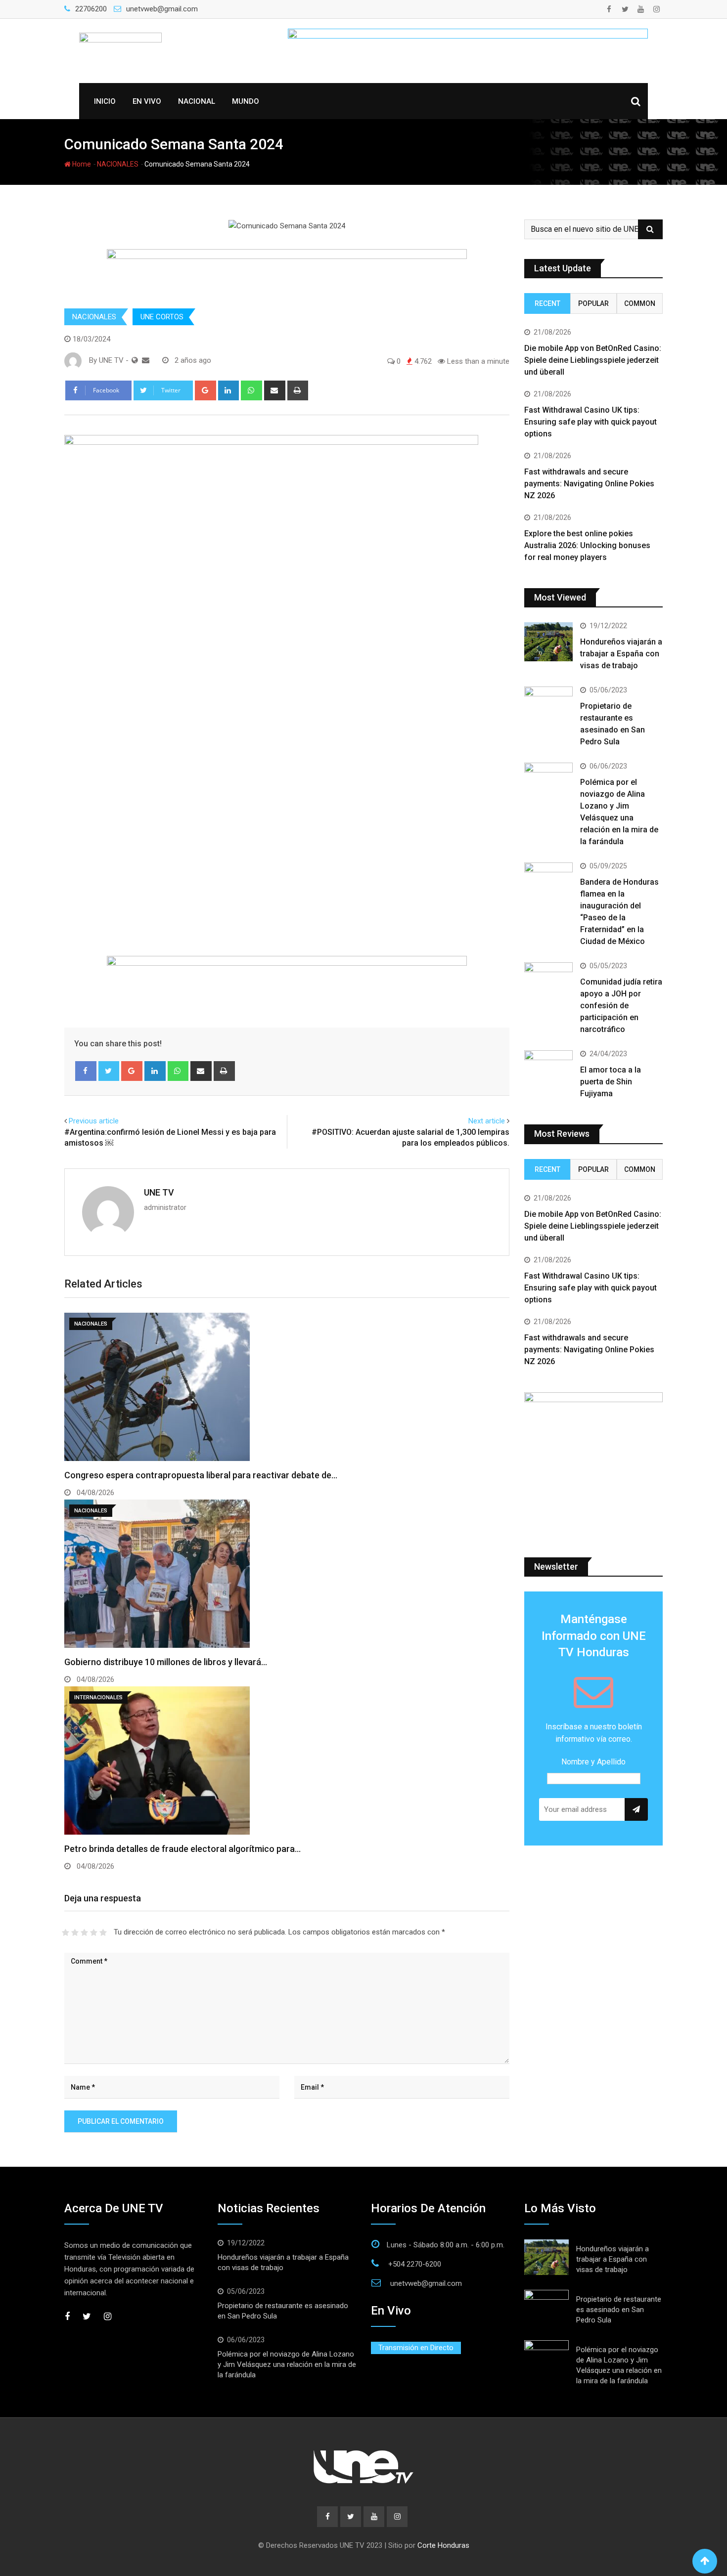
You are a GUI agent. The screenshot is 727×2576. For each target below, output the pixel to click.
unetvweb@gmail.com (162, 9)
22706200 (91, 9)
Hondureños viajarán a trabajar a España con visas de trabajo (621, 654)
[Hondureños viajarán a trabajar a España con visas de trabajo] (548, 642)
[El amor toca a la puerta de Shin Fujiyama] (548, 1070)
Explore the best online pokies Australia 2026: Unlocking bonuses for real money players (587, 545)
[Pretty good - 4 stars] (94, 1932)
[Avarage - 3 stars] (84, 1932)
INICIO (105, 101)
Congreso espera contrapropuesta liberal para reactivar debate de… (201, 1475)
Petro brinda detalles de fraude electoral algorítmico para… (182, 1849)
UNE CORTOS (162, 317)
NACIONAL (197, 101)
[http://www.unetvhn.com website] (135, 360)
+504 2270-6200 (415, 2264)
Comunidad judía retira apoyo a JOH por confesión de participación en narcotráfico (621, 1006)
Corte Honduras (443, 2545)
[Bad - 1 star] (66, 1932)
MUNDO (246, 101)
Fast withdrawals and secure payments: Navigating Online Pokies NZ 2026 (589, 484)
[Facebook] (86, 1071)
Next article (487, 1121)
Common (640, 303)
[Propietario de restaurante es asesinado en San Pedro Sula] (548, 706)
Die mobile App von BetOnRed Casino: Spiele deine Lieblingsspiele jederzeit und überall (593, 360)
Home (81, 164)
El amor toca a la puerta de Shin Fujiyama (611, 1082)
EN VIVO (147, 101)
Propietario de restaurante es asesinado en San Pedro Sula (619, 2310)
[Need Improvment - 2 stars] (75, 1932)
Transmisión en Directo (416, 2348)
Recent (547, 303)
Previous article (94, 1121)
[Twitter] (109, 1071)
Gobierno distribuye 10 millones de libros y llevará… (166, 1662)
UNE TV (159, 1192)
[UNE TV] (146, 360)
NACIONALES (118, 164)
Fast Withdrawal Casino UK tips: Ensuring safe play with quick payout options (591, 422)
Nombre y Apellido (593, 1762)
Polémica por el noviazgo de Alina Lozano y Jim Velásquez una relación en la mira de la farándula (287, 2364)
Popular (593, 303)
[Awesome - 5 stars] (103, 1932)
